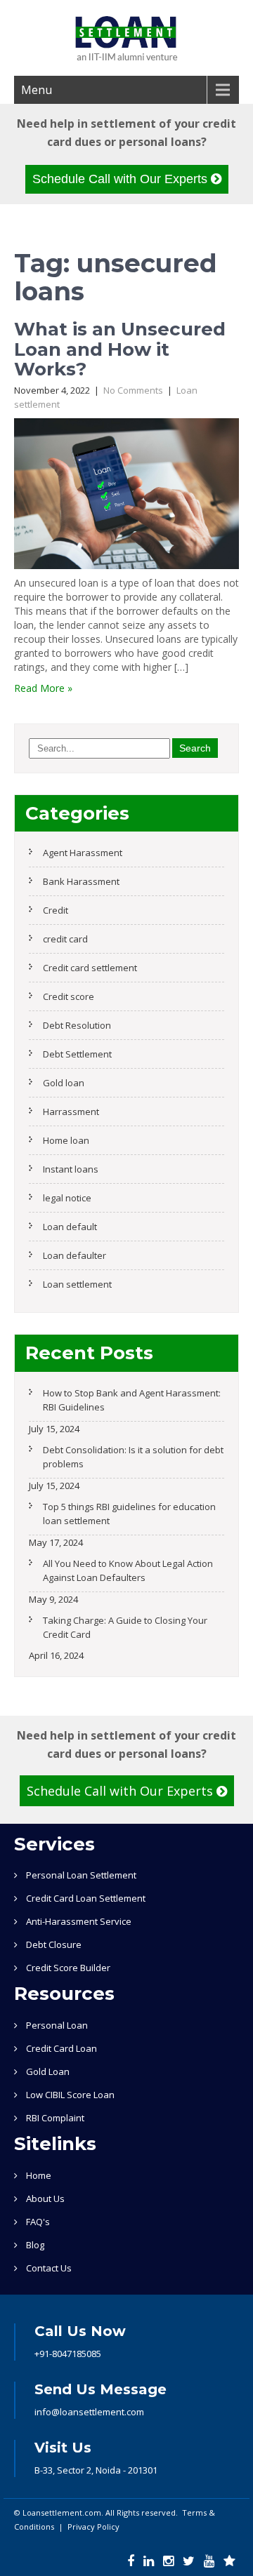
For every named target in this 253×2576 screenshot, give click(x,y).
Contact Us (49, 2268)
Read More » (43, 688)
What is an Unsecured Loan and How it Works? (120, 349)
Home (39, 2175)
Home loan (66, 1140)
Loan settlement (77, 1284)
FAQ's (38, 2222)
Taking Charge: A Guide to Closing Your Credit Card (125, 1627)
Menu (37, 90)
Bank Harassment (81, 881)
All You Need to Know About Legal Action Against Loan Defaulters (128, 1570)
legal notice (67, 1198)
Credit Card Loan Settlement (86, 1898)
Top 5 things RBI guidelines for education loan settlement (129, 1514)
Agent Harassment (83, 853)
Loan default (70, 1227)
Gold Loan (48, 2071)
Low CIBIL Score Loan (70, 2095)
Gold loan (64, 1083)
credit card (65, 939)
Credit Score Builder (68, 1968)
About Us (45, 2198)
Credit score (69, 996)
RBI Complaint (55, 2118)
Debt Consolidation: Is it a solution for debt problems (133, 1457)
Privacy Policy (93, 2527)
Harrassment (71, 1112)
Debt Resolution (77, 1025)
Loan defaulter (74, 1255)
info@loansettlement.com (89, 2412)
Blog (35, 2245)
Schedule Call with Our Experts (122, 179)
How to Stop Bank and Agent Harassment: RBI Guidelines (132, 1400)
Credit (56, 910)
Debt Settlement (77, 1054)
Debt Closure (54, 1944)
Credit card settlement (90, 968)
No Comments (133, 390)
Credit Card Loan (61, 2048)
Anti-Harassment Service (79, 1921)
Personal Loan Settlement (81, 1875)
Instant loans (71, 1169)
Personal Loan (57, 2025)
